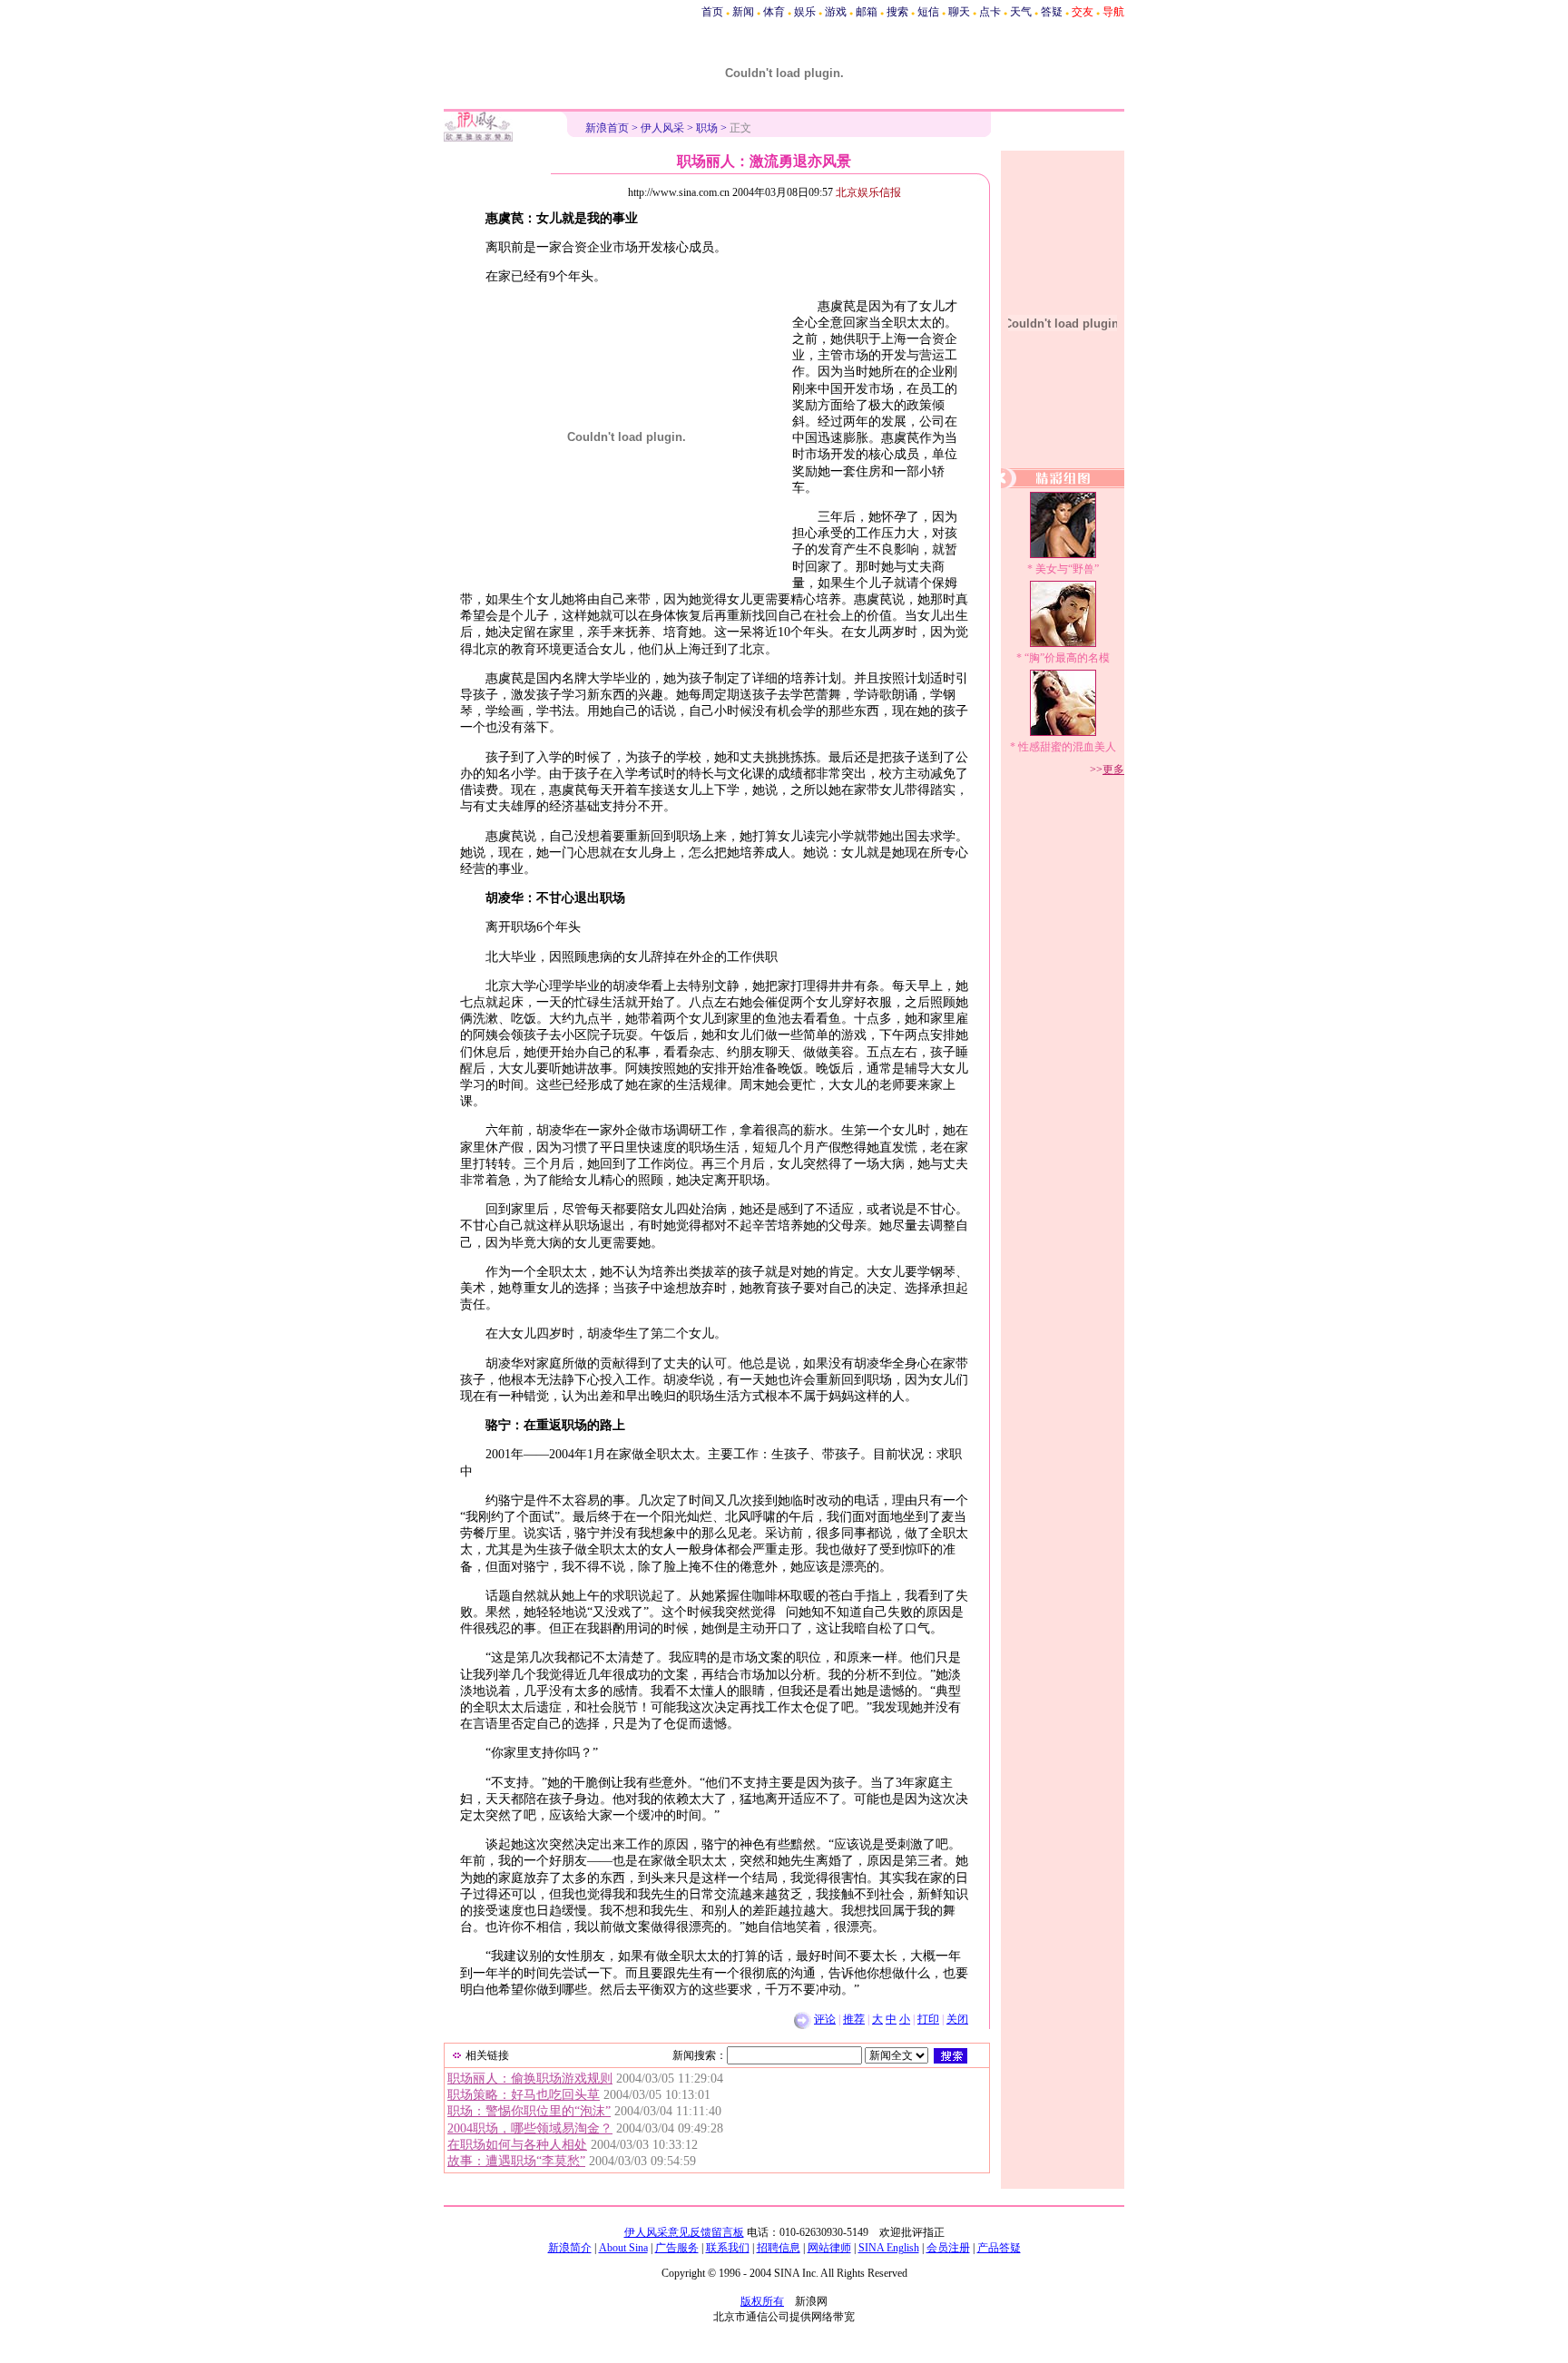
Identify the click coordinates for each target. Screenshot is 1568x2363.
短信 (928, 12)
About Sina (623, 2248)
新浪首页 (607, 128)
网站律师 (829, 2248)
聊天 (959, 12)
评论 (825, 2019)
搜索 (897, 12)
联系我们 (728, 2248)
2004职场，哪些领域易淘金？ (530, 2128)
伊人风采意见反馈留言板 (684, 2232)
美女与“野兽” (1067, 569)
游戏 (836, 12)
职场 (707, 128)
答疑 (1052, 12)
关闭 (957, 2019)
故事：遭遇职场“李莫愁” (516, 2161)
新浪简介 (570, 2248)
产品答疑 (999, 2248)
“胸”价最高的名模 (1067, 658)
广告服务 (677, 2248)
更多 (1113, 770)
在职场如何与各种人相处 (517, 2145)
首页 (712, 12)
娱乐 (805, 12)
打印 (928, 2019)
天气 (1021, 12)
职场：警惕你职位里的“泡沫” (529, 2111)
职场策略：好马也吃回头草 (524, 2095)
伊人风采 (662, 128)
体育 (774, 12)
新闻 (743, 12)
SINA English (889, 2248)
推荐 (854, 2019)
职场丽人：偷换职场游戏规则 (530, 2079)
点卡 (990, 12)
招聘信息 (779, 2248)
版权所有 (762, 2301)
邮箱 (867, 12)
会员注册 (948, 2248)
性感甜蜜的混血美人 (1067, 747)
